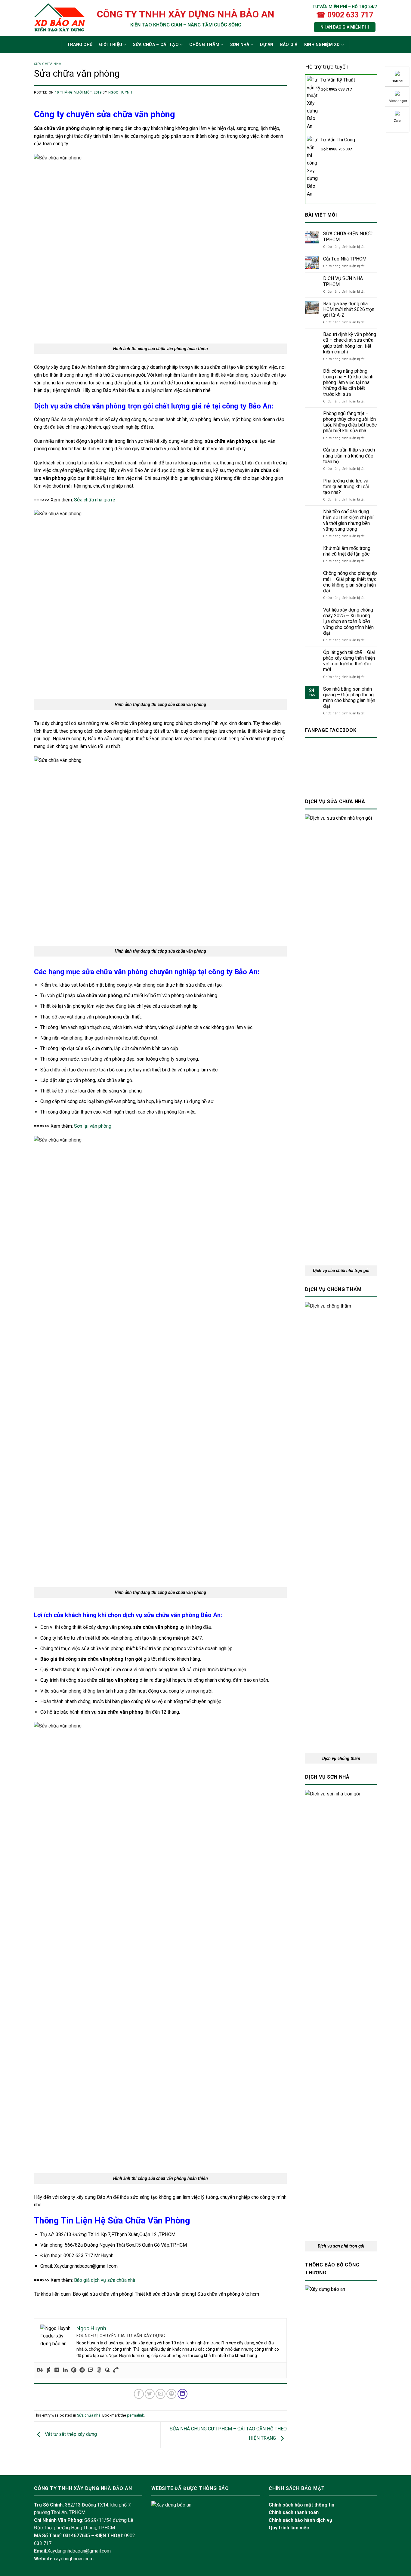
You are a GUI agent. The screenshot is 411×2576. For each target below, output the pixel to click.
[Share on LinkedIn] (182, 2394)
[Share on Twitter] (150, 2394)
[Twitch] (91, 2370)
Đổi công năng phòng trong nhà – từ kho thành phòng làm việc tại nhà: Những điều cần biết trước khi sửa (348, 383)
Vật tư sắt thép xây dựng (70, 2434)
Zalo (397, 121)
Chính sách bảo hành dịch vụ (300, 2520)
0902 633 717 (340, 89)
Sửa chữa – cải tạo (156, 45)
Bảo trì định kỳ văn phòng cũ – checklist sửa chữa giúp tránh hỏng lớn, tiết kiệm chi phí (350, 343)
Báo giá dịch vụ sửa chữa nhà (105, 2280)
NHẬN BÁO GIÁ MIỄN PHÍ (345, 27)
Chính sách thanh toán (294, 2512)
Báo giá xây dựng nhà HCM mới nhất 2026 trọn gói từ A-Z (349, 309)
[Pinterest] (74, 2370)
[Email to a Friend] (161, 2394)
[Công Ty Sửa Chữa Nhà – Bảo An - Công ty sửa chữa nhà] (59, 18)
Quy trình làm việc (289, 2528)
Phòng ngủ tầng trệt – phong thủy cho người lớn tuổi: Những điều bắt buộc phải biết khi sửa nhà (350, 422)
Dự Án (267, 45)
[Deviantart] (48, 2370)
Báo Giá (289, 45)
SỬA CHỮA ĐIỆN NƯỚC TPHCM (348, 236)
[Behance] (40, 2370)
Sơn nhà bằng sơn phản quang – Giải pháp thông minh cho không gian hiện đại (349, 698)
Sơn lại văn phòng (93, 1126)
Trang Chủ (80, 45)
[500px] (99, 2370)
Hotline (397, 81)
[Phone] (116, 2370)
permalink (135, 2415)
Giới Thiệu (111, 45)
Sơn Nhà (240, 45)
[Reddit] (82, 2370)
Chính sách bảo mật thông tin (301, 2505)
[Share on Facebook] (139, 2394)
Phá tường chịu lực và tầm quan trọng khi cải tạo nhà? (346, 487)
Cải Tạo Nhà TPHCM (345, 259)
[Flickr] (57, 2370)
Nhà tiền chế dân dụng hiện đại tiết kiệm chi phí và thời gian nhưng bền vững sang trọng (348, 520)
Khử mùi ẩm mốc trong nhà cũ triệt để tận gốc (347, 551)
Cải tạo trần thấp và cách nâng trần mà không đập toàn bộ (349, 456)
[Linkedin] (65, 2370)
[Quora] (107, 2370)
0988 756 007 (340, 149)
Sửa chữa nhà (48, 64)
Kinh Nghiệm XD (322, 45)
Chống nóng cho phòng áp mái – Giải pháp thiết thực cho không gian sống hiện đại (350, 582)
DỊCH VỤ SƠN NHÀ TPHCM (343, 281)
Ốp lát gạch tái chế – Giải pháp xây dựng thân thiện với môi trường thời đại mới (349, 661)
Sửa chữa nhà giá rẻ (94, 500)
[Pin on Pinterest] (171, 2394)
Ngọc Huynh (120, 92)
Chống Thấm (204, 45)
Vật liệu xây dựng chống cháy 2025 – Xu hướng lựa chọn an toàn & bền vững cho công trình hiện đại (348, 621)
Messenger (398, 101)
